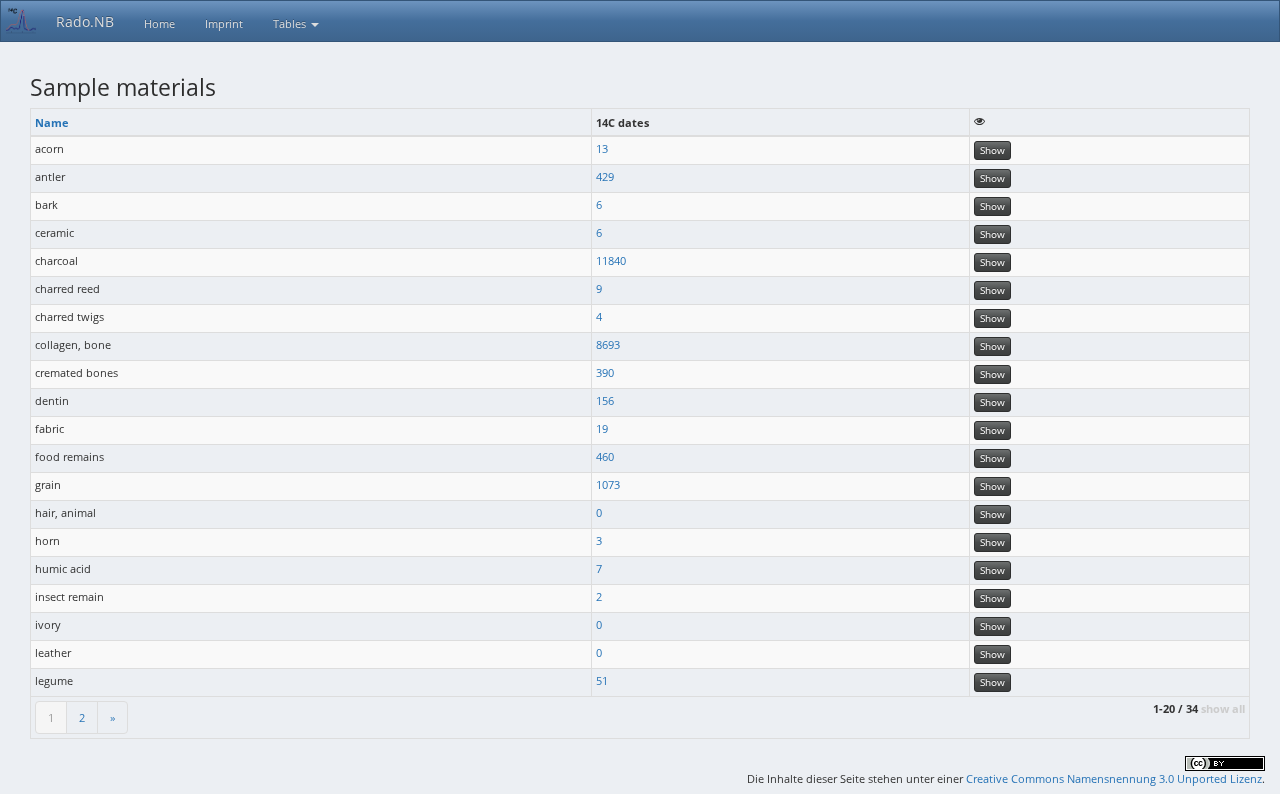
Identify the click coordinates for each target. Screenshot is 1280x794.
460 (605, 456)
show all (1223, 708)
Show (992, 150)
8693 (608, 344)
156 (605, 400)
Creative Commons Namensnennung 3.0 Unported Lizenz (1114, 778)
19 (602, 428)
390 (605, 372)
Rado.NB (85, 21)
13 (602, 148)
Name (52, 122)
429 (605, 176)
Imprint (224, 23)
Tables (291, 23)
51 (602, 680)
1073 (608, 484)
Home (159, 23)
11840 (611, 260)
